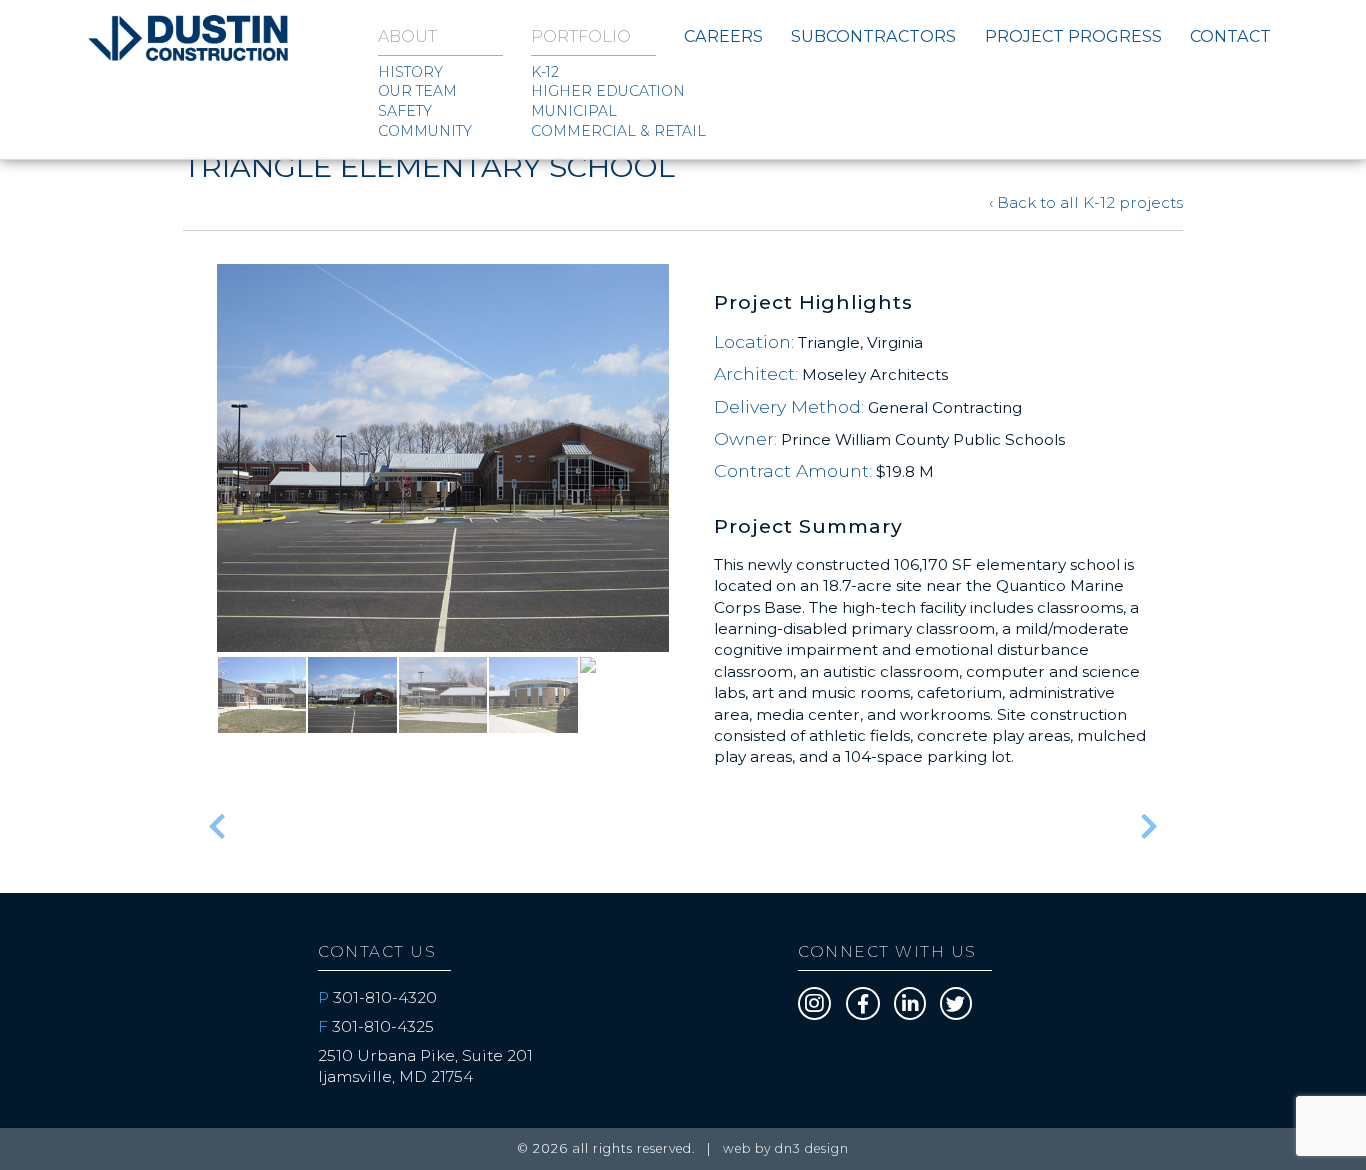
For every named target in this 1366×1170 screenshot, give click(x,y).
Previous (187, 499)
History (410, 72)
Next (699, 499)
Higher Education (593, 91)
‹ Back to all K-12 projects (1086, 202)
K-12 (545, 72)
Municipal (574, 111)
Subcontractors (873, 36)
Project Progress (1073, 36)
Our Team (417, 91)
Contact (1230, 36)
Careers (723, 36)
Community (425, 131)
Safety (405, 111)
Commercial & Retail (593, 131)
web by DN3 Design (786, 1148)
